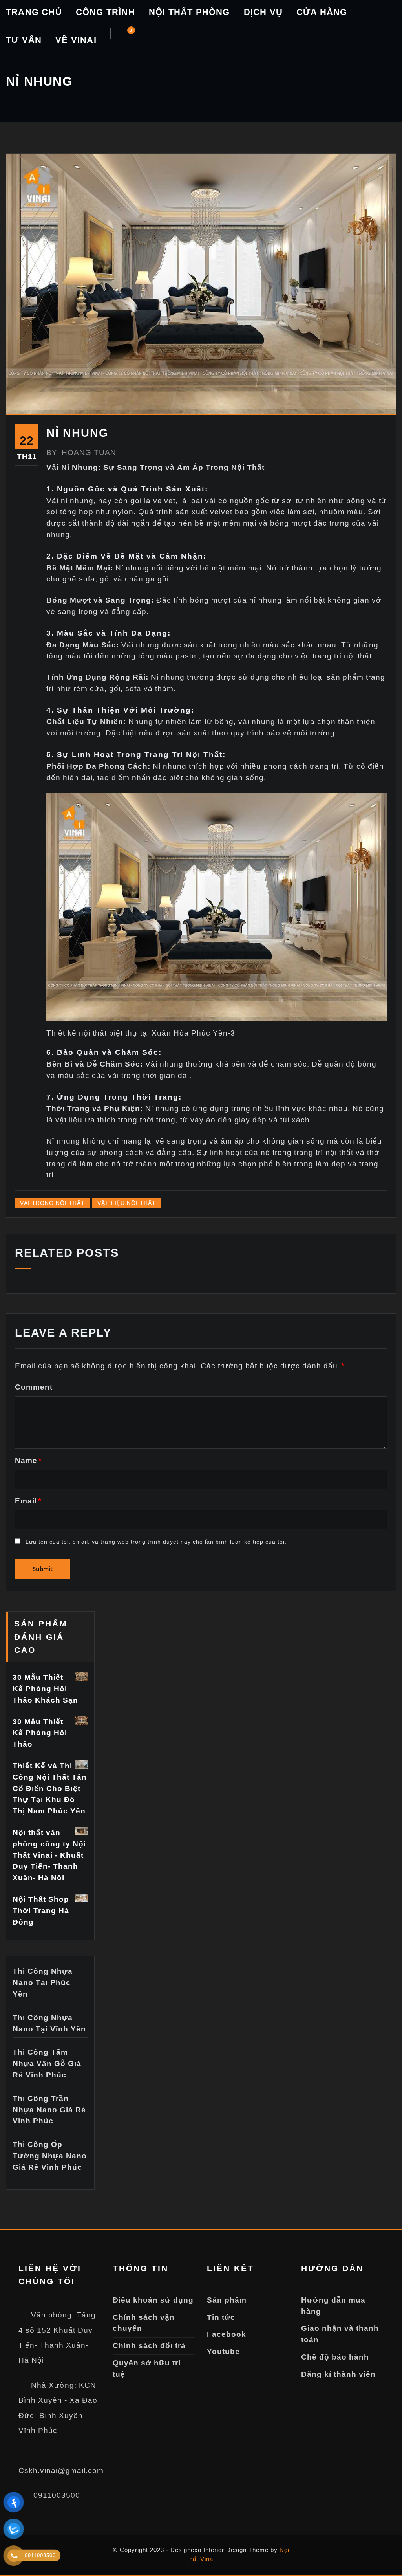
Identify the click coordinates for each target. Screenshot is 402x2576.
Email (28, 1501)
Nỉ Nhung (77, 433)
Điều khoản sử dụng (153, 2300)
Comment (34, 1387)
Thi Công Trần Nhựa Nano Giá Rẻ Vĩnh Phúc (49, 2110)
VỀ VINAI (76, 40)
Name (28, 1460)
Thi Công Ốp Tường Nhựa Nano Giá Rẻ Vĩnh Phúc (50, 2156)
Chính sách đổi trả (149, 2346)
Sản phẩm (227, 2300)
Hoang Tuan (81, 452)
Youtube (223, 2351)
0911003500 (56, 2495)
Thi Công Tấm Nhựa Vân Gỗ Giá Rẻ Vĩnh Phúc (47, 2064)
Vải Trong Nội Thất (52, 1203)
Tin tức (221, 2317)
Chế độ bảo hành (335, 2357)
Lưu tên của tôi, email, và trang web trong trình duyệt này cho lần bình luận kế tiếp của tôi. (156, 1542)
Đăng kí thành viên (338, 2374)
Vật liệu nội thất (127, 1203)
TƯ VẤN (24, 40)
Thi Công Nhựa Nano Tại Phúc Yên (43, 1983)
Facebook (227, 2334)
